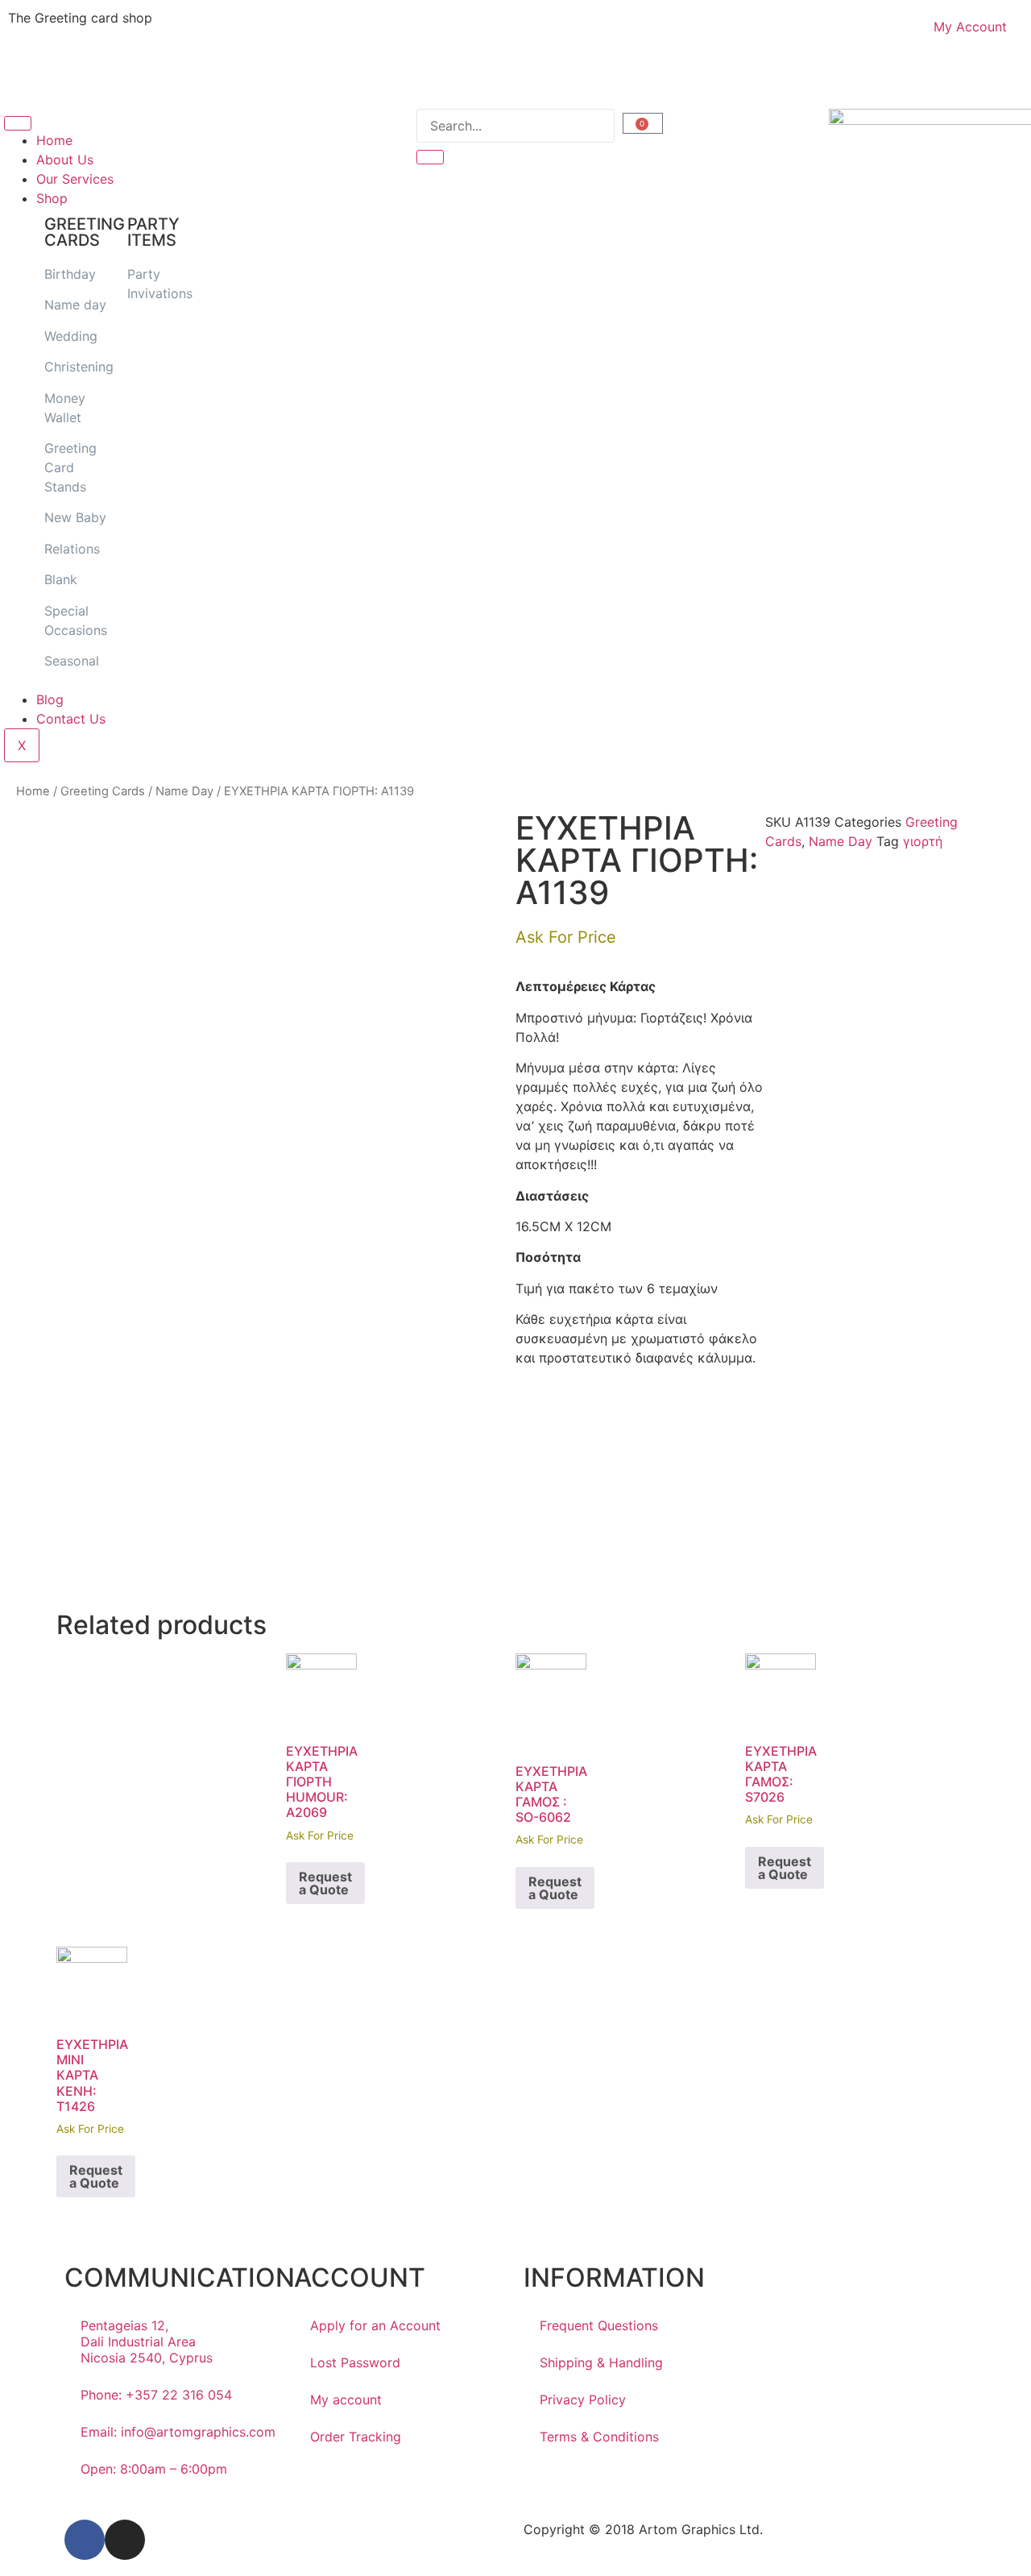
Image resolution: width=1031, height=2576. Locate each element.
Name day (75, 305)
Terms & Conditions (599, 2437)
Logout (553, 79)
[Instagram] (125, 2540)
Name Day (184, 791)
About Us (65, 160)
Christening (79, 367)
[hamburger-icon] (18, 123)
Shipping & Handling (601, 2362)
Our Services (75, 179)
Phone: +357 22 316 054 (156, 2395)
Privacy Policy (583, 2400)
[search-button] (430, 157)
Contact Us (71, 719)
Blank (61, 579)
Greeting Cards (103, 791)
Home (54, 140)
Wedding (71, 336)
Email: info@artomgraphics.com (178, 2432)
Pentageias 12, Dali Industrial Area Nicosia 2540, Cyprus (147, 2342)
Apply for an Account (375, 2325)
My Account (970, 27)
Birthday (70, 274)
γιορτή (923, 841)
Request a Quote (325, 1883)
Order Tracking (356, 2437)
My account (346, 2400)
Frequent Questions (599, 2325)
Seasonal (72, 661)
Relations (72, 549)
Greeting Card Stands (70, 467)
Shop (52, 198)
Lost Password (355, 2362)
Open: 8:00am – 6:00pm (154, 2469)
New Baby (75, 517)
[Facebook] (85, 2540)
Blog (50, 699)
